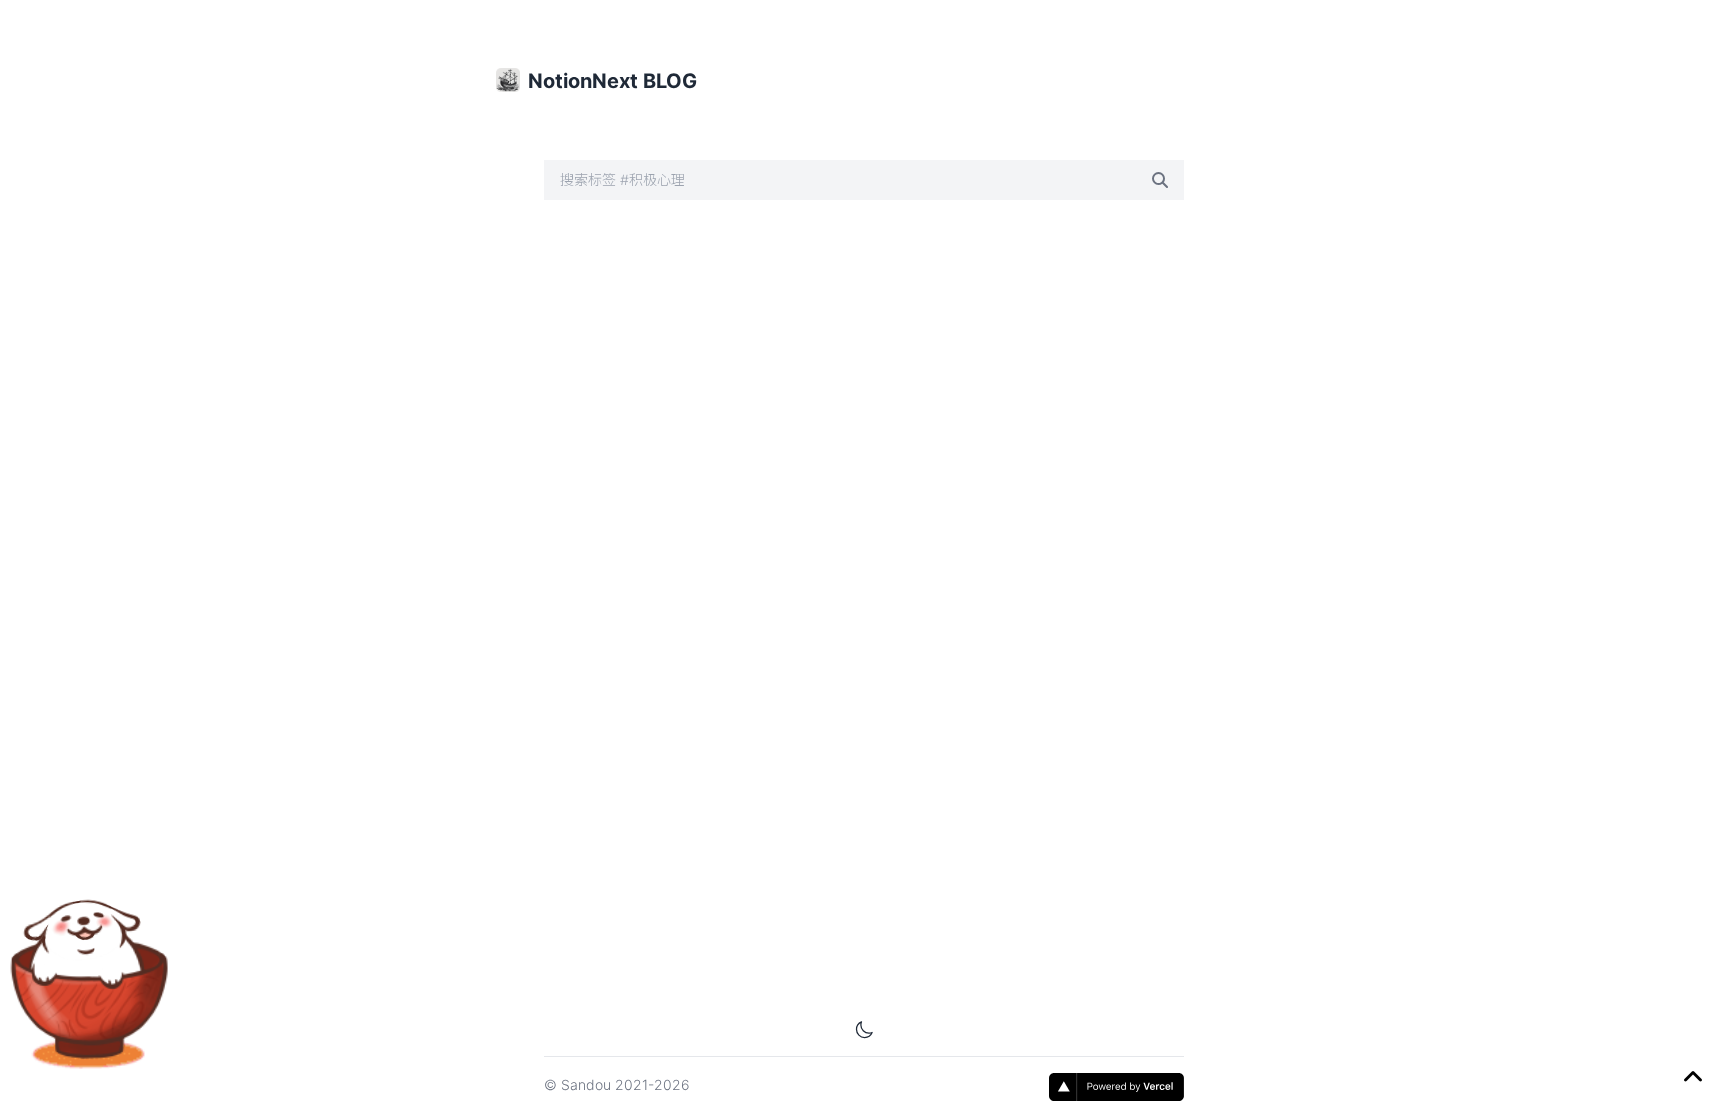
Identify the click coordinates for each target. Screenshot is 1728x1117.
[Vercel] (1116, 1087)
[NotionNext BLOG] (508, 80)
